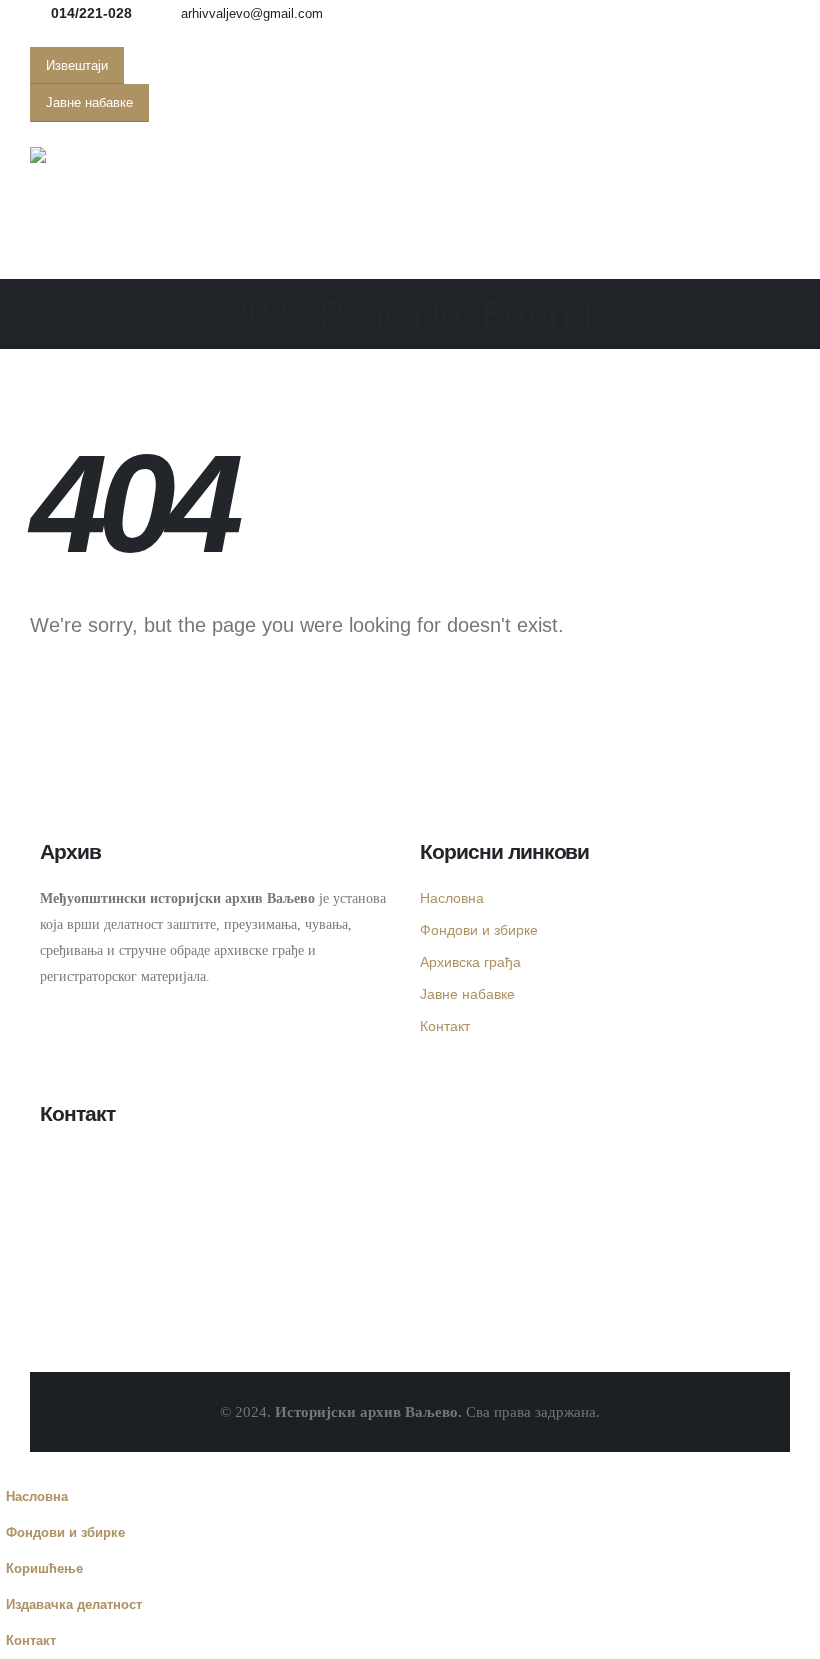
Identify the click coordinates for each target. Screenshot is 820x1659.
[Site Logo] (85, 155)
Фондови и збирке (479, 930)
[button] (12, 1466)
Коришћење (44, 1569)
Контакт (445, 1026)
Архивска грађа (470, 962)
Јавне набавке (467, 994)
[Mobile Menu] (61, 254)
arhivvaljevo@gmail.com (252, 14)
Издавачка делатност (74, 1605)
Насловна (452, 898)
